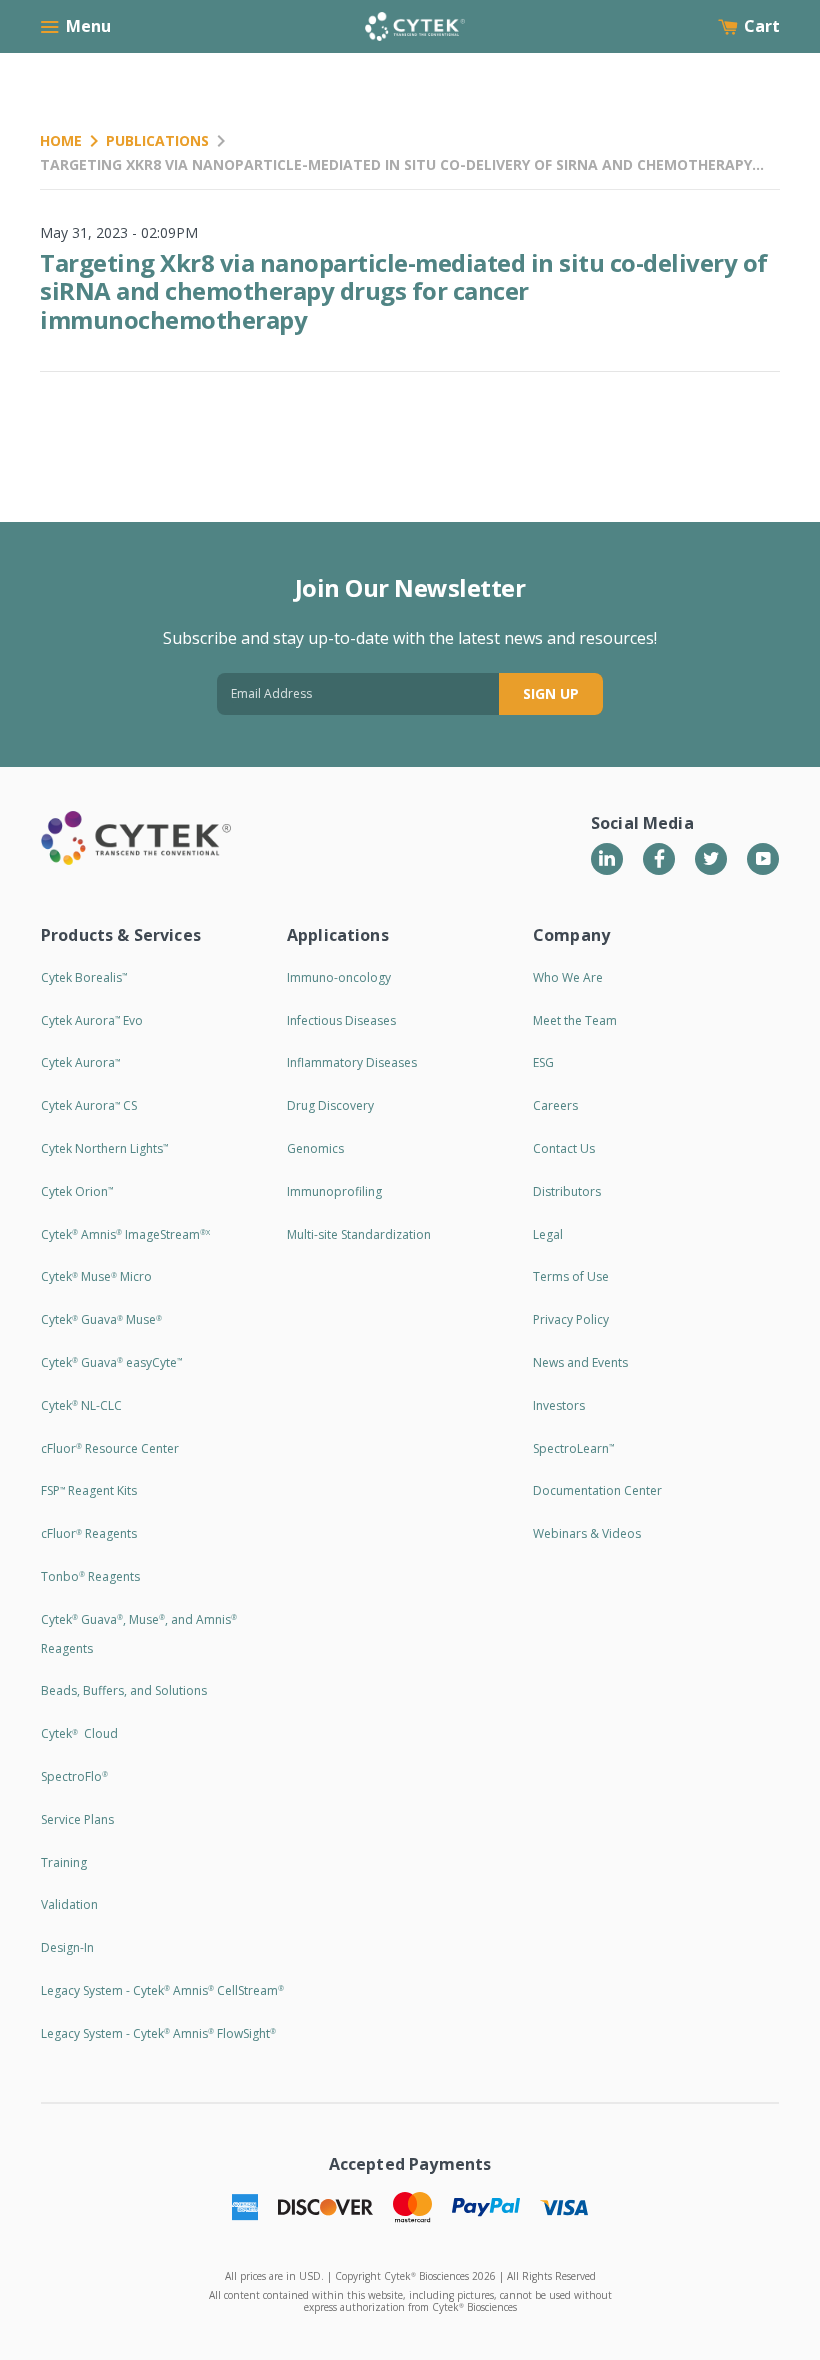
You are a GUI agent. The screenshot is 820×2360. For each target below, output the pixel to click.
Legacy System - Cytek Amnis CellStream (162, 1990)
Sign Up (551, 693)
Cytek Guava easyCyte (111, 1362)
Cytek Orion (77, 1191)
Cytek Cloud (79, 1733)
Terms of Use (571, 1276)
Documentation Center (597, 1490)
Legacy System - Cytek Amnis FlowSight (158, 2033)
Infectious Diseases (341, 1020)
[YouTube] (763, 859)
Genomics (315, 1148)
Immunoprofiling (334, 1191)
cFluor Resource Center (110, 1448)
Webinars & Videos (587, 1533)
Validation (69, 1904)
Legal (548, 1234)
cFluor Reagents (89, 1533)
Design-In (67, 1947)
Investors (559, 1405)
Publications (157, 140)
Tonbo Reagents (90, 1576)
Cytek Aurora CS (89, 1105)
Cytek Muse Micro (96, 1276)
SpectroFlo (74, 1776)
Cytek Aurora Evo (92, 1020)
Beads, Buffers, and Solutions (124, 1690)
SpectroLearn (573, 1448)
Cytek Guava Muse (101, 1319)
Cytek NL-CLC (81, 1405)
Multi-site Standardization (359, 1234)
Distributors (567, 1191)
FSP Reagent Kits (89, 1490)
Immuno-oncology (339, 977)
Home (61, 140)
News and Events (580, 1362)
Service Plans (77, 1819)
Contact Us (564, 1148)
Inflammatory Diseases (352, 1062)
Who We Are (568, 977)
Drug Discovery (330, 1105)
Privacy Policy (571, 1319)
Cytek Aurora (80, 1062)
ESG (543, 1062)
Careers (555, 1105)
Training (64, 1862)
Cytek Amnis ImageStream (125, 1234)
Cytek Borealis (84, 977)
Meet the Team (575, 1020)
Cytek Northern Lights (104, 1148)
